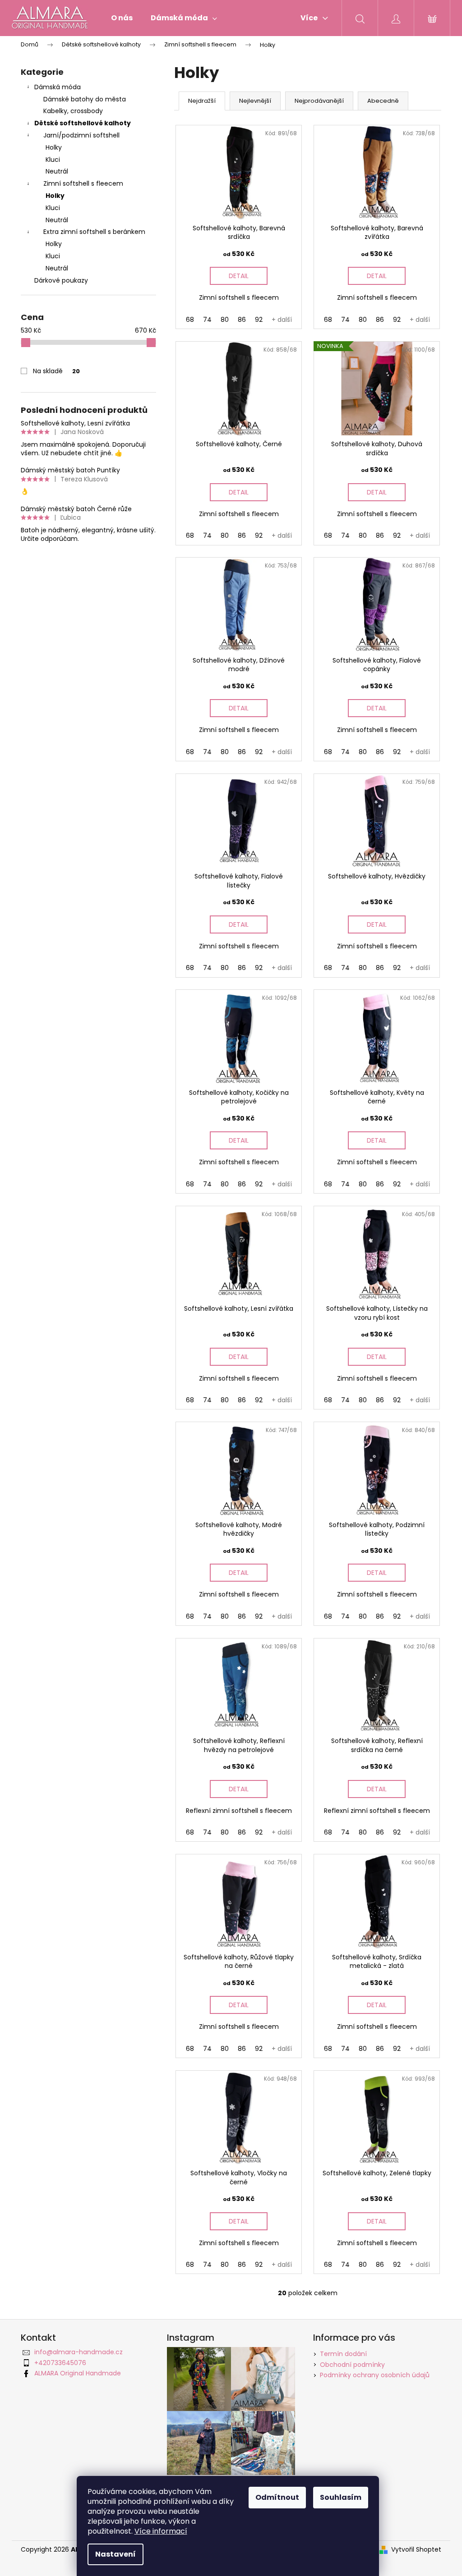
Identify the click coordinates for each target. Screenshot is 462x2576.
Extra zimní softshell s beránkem (94, 232)
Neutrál (57, 171)
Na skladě (56, 371)
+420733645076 (60, 2363)
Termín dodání (343, 2354)
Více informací (161, 2531)
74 (207, 320)
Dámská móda (58, 87)
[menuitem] (122, 18)
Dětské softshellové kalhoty (83, 123)
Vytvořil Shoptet (416, 2550)
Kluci (53, 160)
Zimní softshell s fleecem (83, 183)
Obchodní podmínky (352, 2365)
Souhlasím (341, 2497)
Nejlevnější (255, 101)
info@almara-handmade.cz (79, 2352)
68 (190, 320)
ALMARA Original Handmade (78, 2373)
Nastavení (115, 2554)
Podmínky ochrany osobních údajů (375, 2375)
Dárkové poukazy (61, 280)
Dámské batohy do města (85, 99)
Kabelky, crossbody (73, 111)
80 (225, 320)
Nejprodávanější (319, 101)
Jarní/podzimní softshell (81, 135)
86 (242, 320)
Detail (239, 276)
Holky (54, 147)
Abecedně (383, 101)
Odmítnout (277, 2497)
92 (259, 320)
